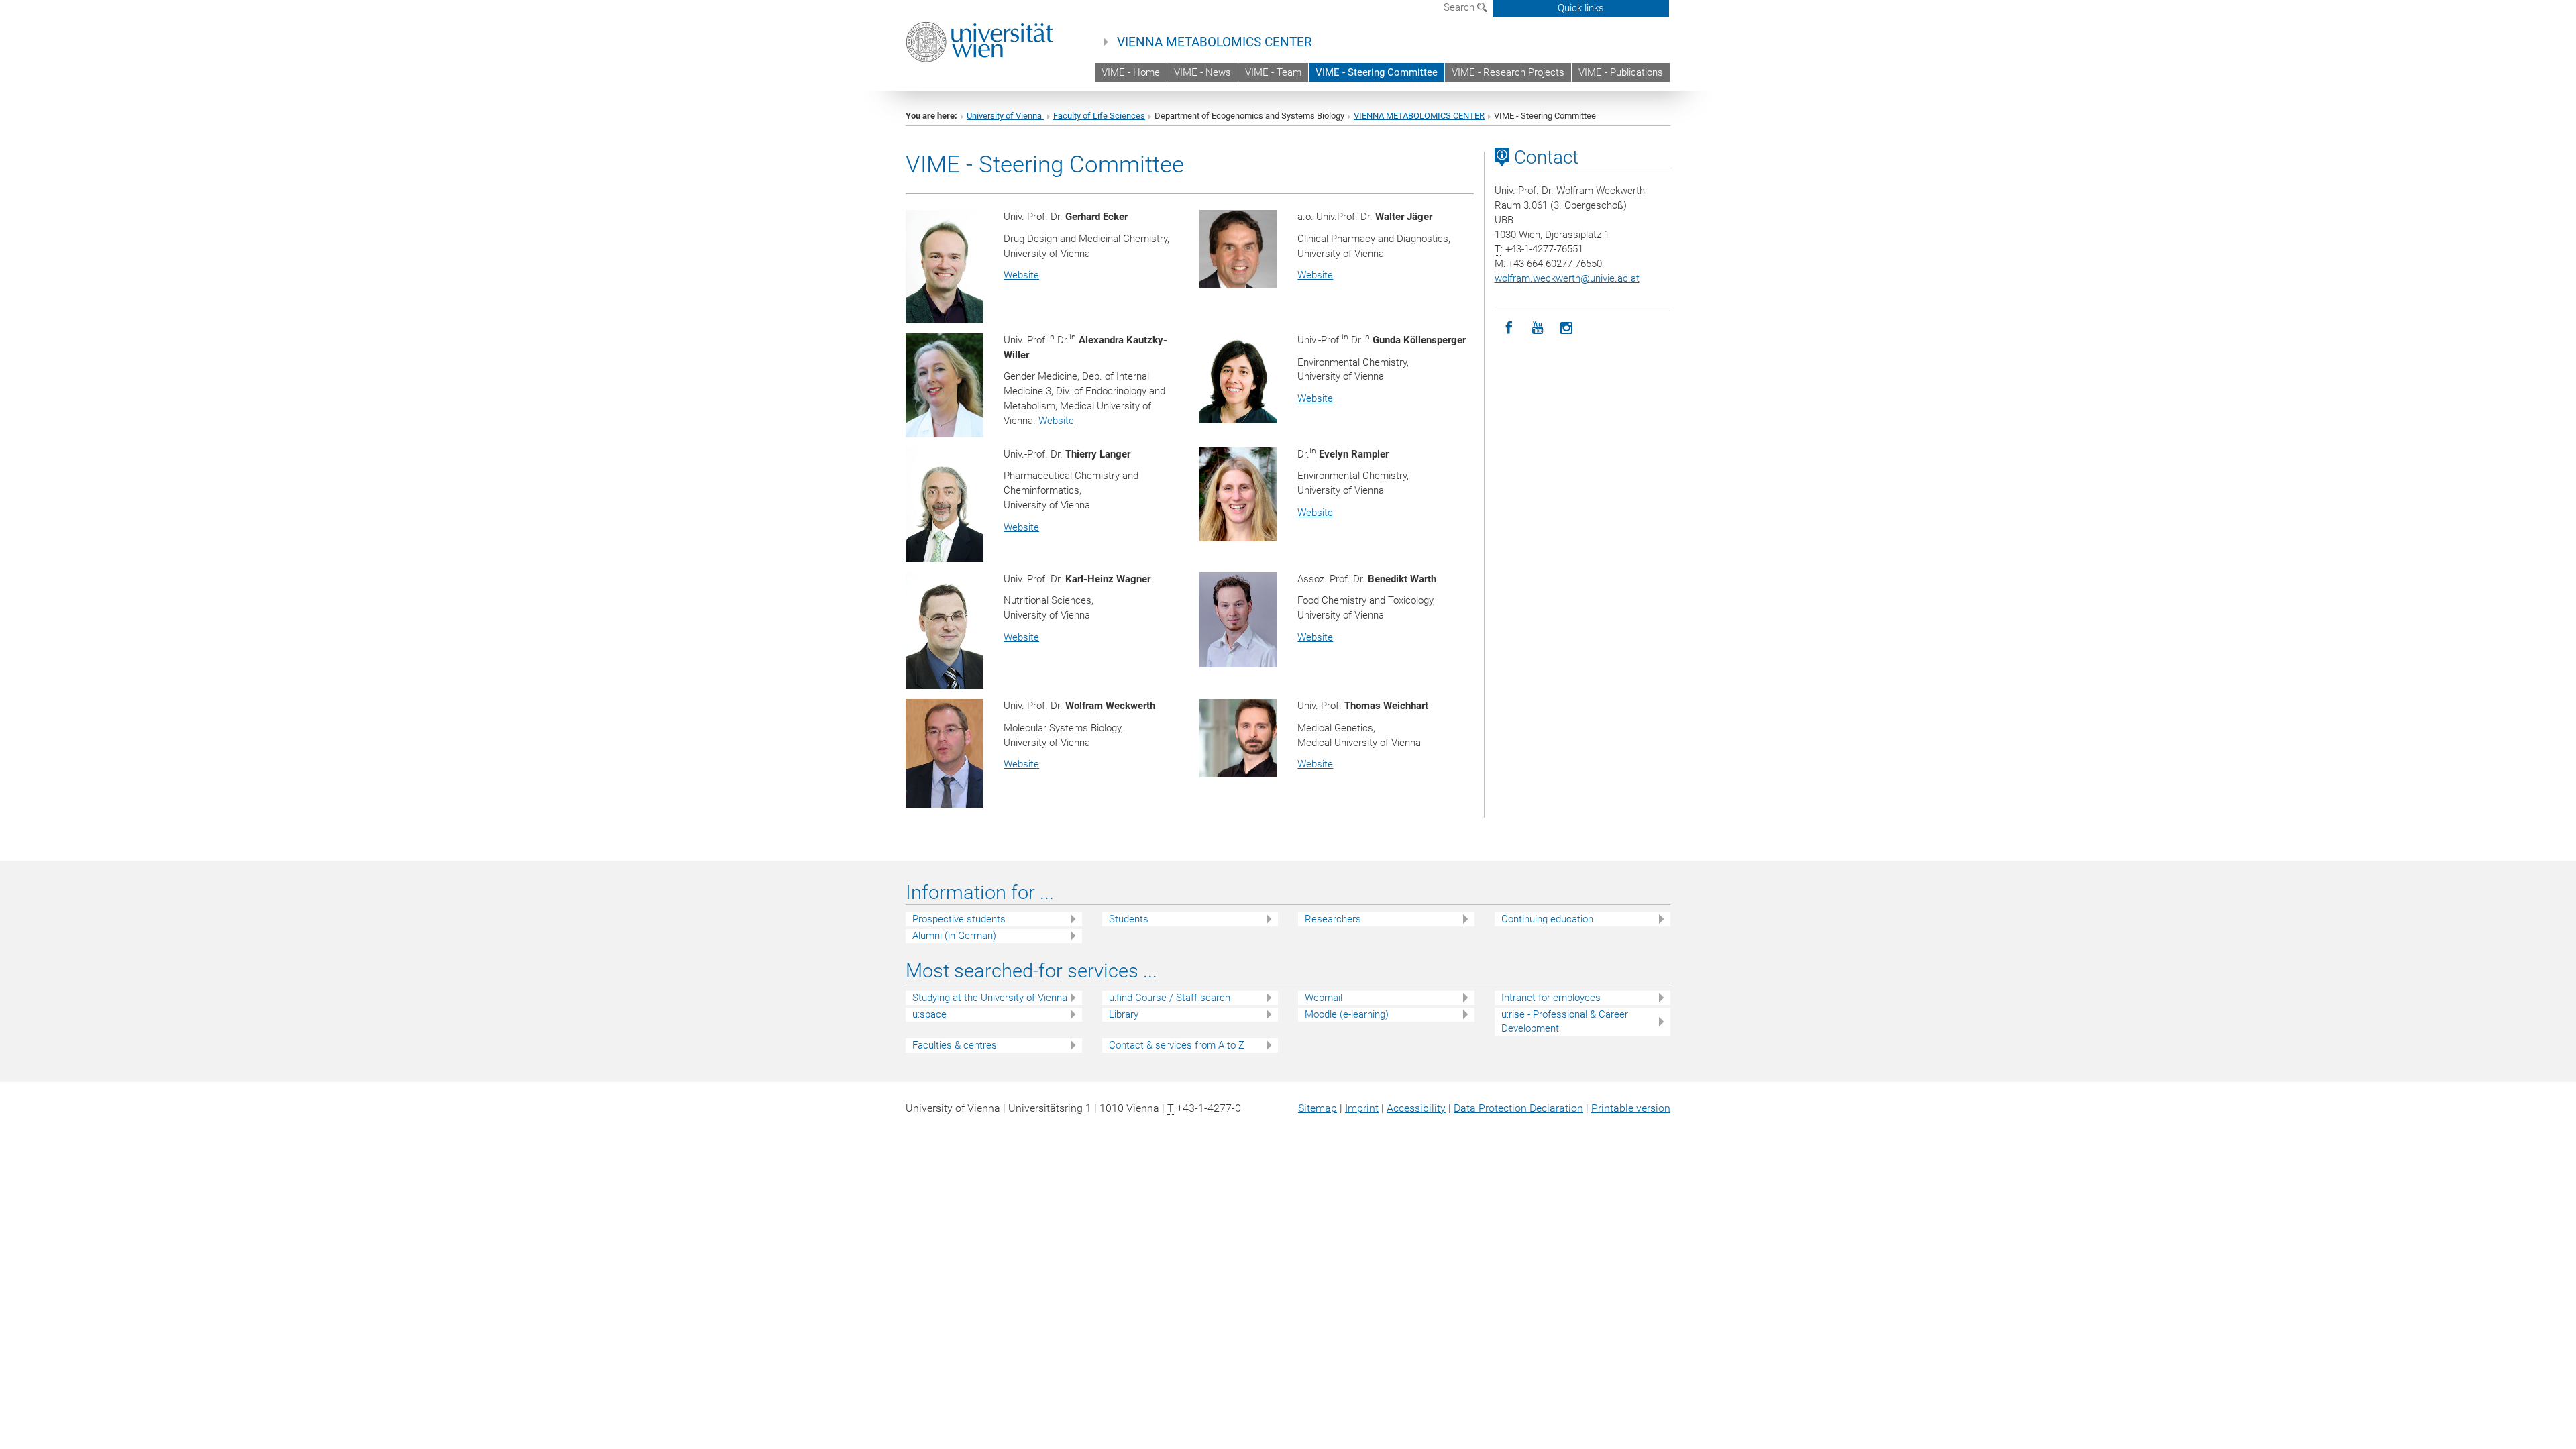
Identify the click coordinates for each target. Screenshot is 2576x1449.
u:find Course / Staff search (1170, 998)
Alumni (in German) (954, 936)
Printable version (1631, 1108)
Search (1460, 7)
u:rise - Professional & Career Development (1565, 1021)
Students (1129, 919)
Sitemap (1318, 1108)
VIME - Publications (1621, 72)
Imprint (1362, 1108)
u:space (929, 1014)
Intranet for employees (1551, 998)
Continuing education (1547, 919)
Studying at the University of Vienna (990, 998)
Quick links (1581, 8)
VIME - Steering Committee (1377, 72)
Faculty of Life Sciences (1099, 116)
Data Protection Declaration (1518, 1108)
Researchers (1333, 919)
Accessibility (1416, 1108)
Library (1124, 1014)
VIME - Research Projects (1508, 72)
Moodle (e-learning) (1347, 1014)
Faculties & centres (955, 1045)
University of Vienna (1005, 116)
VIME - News (1202, 72)
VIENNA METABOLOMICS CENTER (1215, 42)
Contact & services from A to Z (1177, 1045)
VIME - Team (1273, 72)
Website (1021, 275)
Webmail (1324, 998)
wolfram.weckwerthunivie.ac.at (1567, 278)
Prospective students (959, 919)
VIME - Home (1131, 72)
